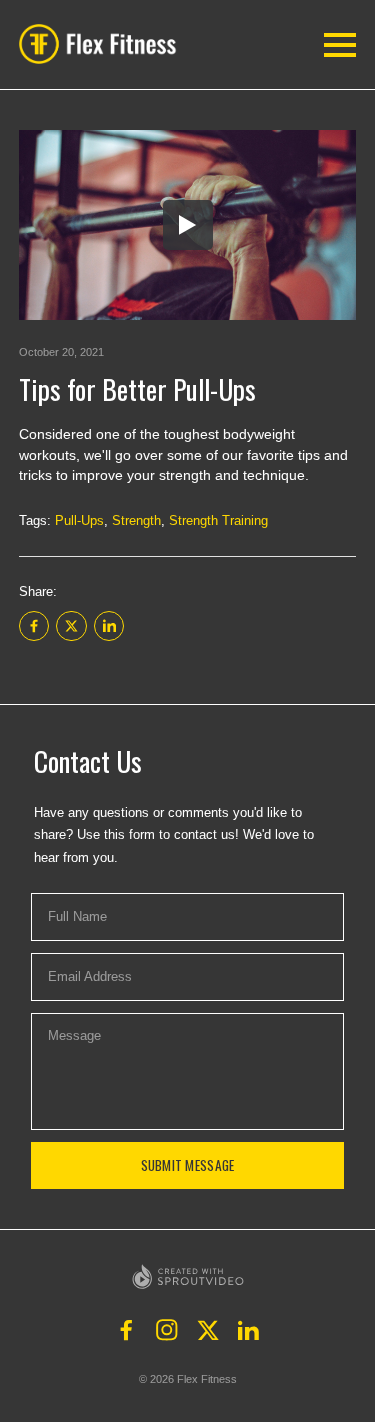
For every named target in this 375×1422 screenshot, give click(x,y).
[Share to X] (71, 626)
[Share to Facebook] (34, 626)
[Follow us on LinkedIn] (249, 1330)
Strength (136, 520)
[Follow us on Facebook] (127, 1330)
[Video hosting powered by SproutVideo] (188, 1276)
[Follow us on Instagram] (167, 1330)
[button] (102, 44)
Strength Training (218, 520)
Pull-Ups (79, 520)
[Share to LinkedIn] (109, 626)
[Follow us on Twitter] (208, 1330)
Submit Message (188, 1165)
